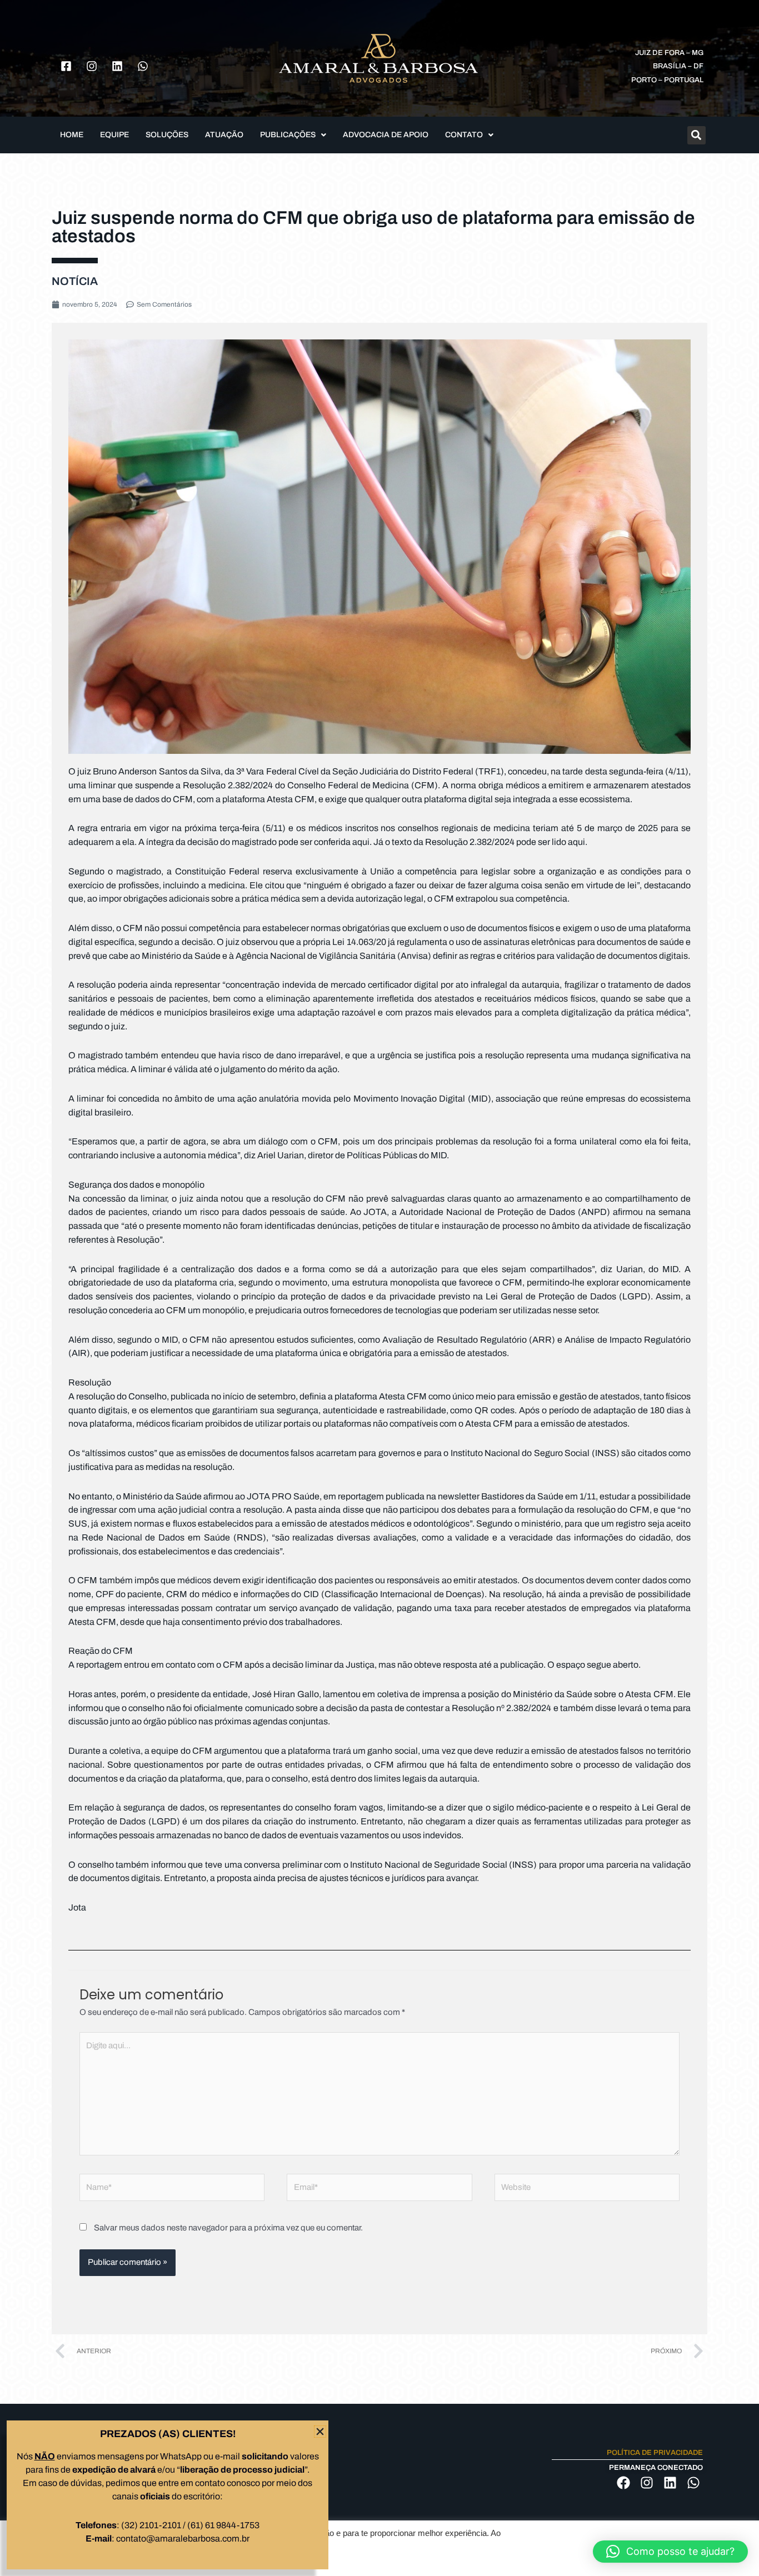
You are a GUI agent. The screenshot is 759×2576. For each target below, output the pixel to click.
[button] (670, 2552)
